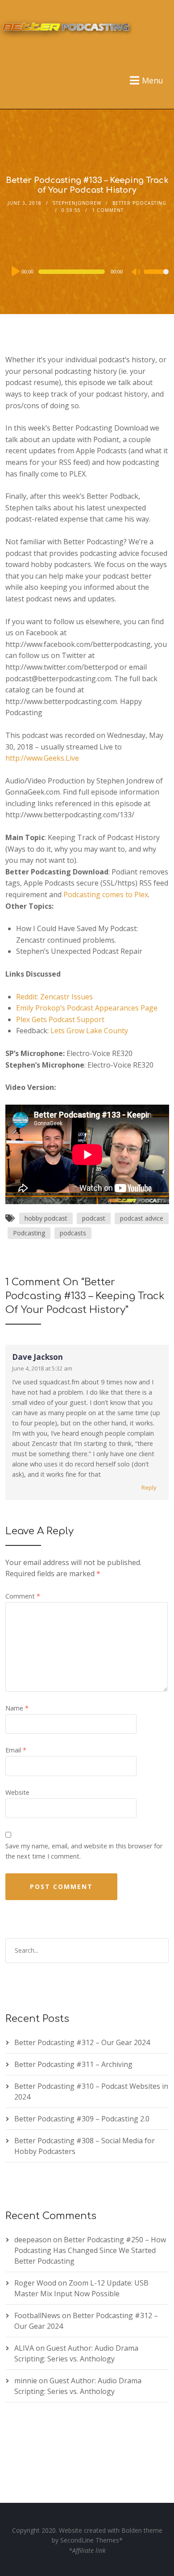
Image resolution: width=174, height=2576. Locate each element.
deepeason (33, 2240)
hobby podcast (46, 1218)
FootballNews (37, 2315)
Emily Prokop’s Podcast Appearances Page (87, 1008)
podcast (94, 1218)
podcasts (73, 1233)
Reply (149, 1487)
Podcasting (29, 1233)
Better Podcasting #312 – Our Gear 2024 (82, 2042)
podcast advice (142, 1218)
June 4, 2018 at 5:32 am (42, 1368)
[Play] (15, 271)
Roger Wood (35, 2283)
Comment (23, 1596)
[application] (87, 272)
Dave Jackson (37, 1357)
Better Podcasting (139, 203)
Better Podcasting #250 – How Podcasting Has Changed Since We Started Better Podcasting (90, 2250)
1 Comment (108, 210)
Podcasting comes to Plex (106, 895)
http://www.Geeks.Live (42, 758)
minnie (26, 2381)
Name (17, 1708)
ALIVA (24, 2348)
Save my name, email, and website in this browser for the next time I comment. (84, 1851)
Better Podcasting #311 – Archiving (73, 2064)
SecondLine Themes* (91, 2540)
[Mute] (137, 273)
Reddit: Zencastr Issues (54, 997)
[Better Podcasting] (67, 25)
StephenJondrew (77, 203)
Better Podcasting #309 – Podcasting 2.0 (82, 2119)
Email (16, 1750)
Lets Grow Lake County (89, 1031)
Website (17, 1792)
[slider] (156, 277)
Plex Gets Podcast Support (60, 1019)
